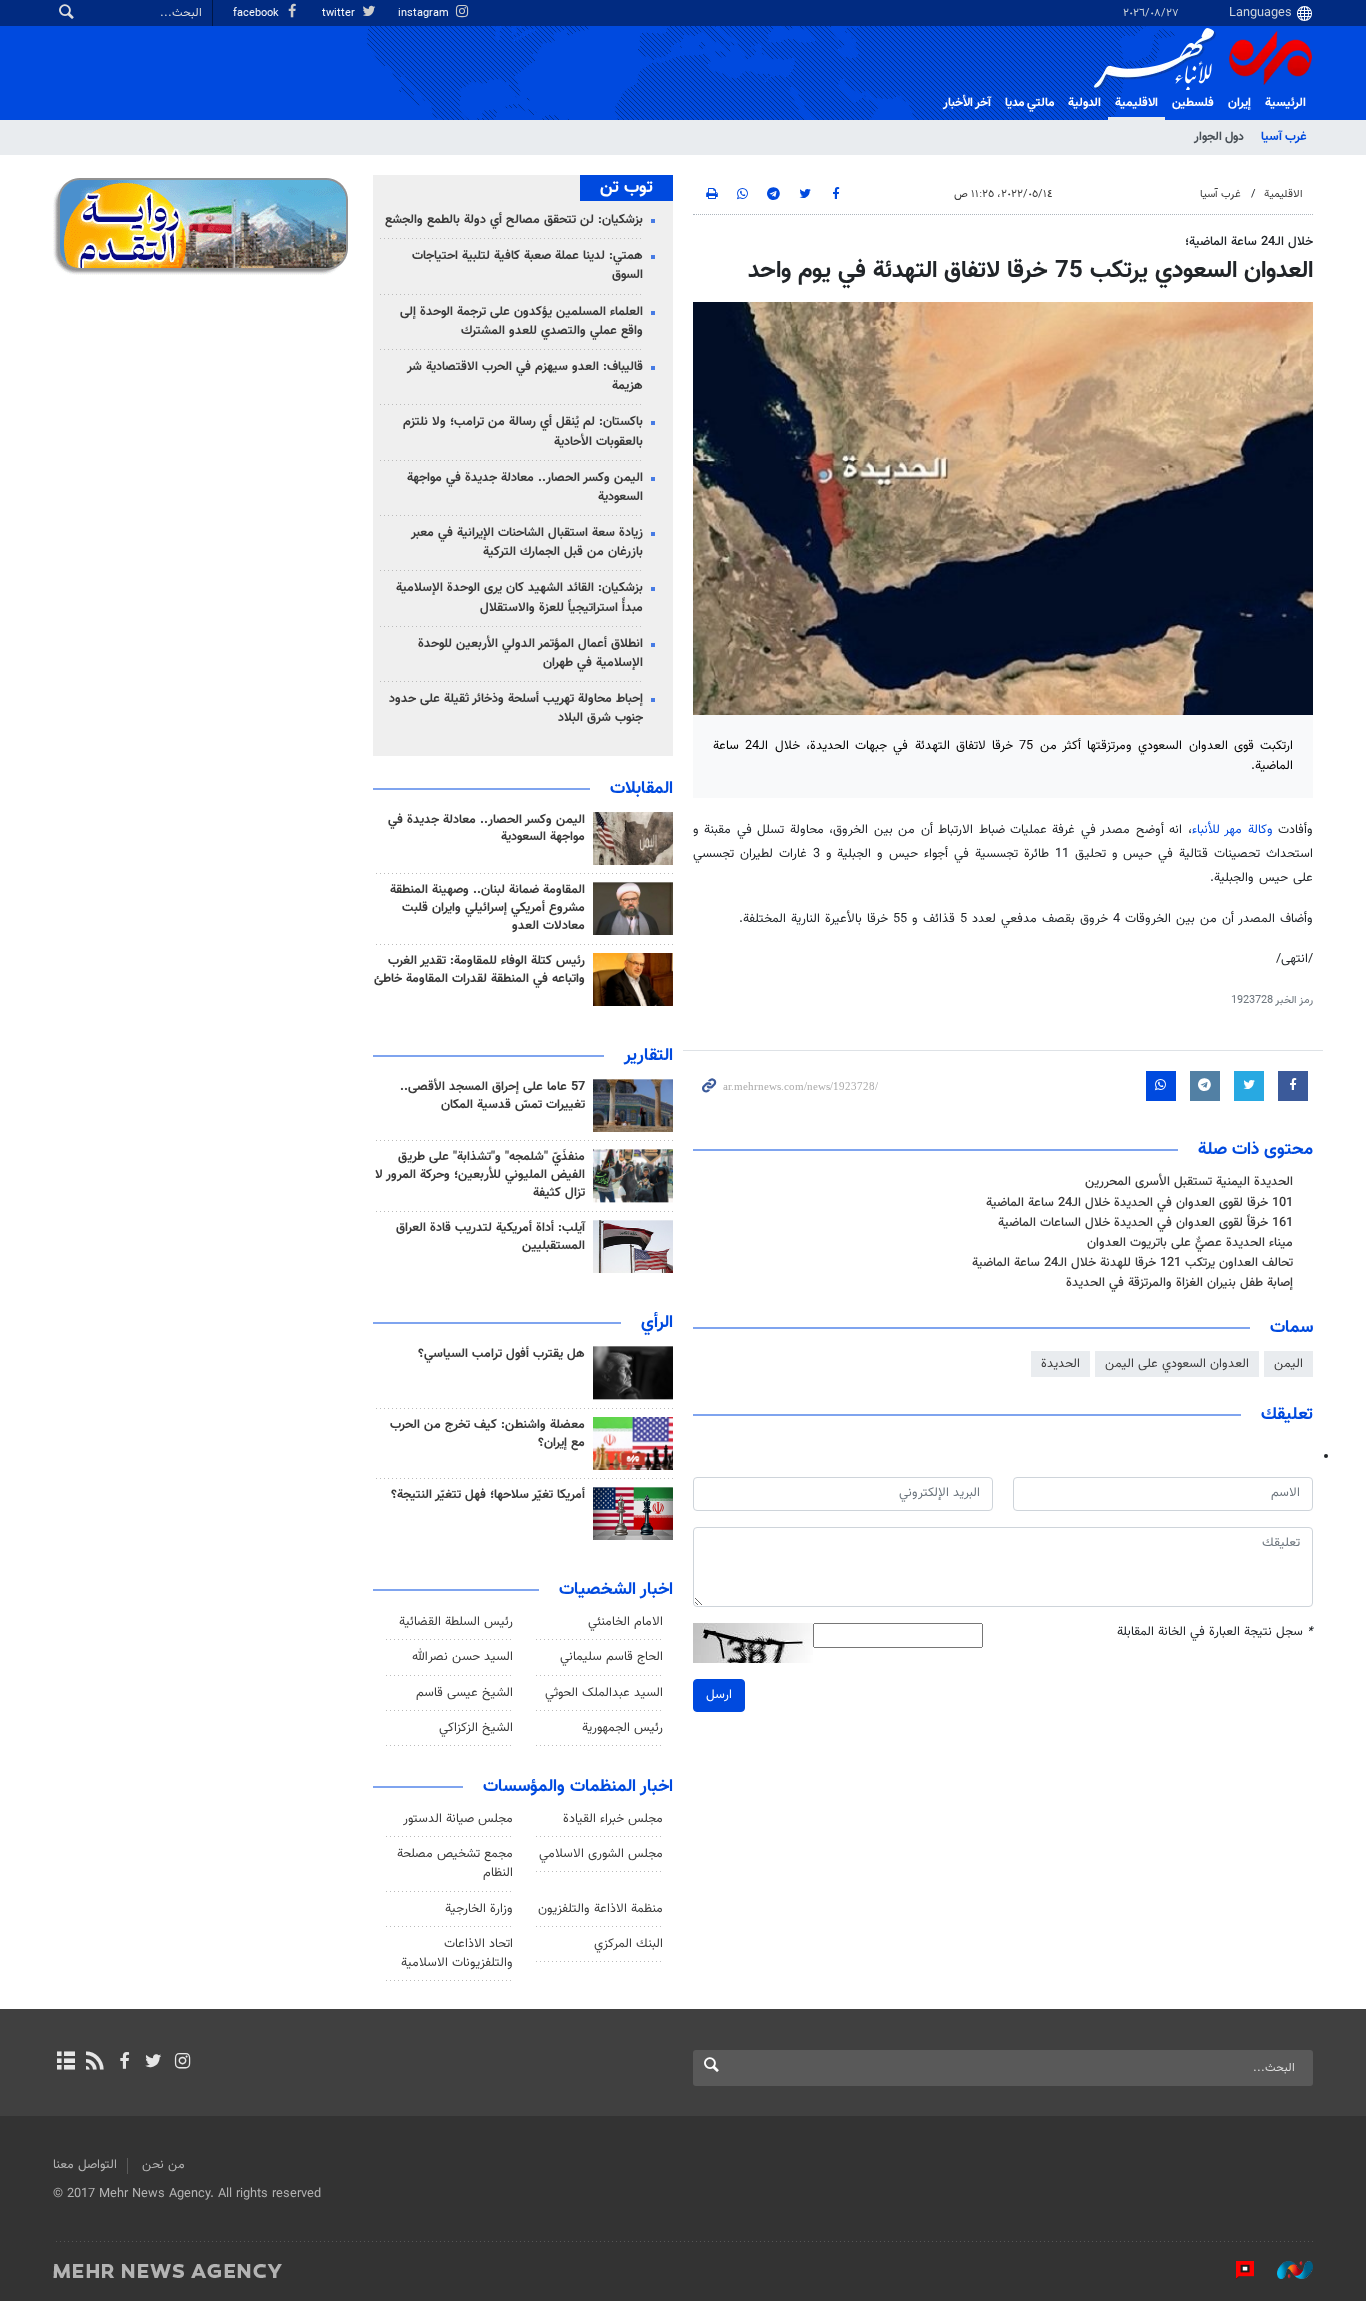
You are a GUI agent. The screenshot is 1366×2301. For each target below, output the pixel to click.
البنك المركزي (628, 1944)
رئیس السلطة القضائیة (456, 1622)
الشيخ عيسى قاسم (464, 1693)
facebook (257, 13)
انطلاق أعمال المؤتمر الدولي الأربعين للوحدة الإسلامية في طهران (530, 653)
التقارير (648, 1056)
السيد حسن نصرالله (462, 1657)
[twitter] (153, 2063)
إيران (1239, 103)
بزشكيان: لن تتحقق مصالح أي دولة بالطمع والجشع (514, 220)
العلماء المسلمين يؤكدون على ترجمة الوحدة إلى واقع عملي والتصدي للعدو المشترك (521, 321)
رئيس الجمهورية (622, 1728)
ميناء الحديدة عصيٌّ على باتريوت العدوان (1190, 1243)
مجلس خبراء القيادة (613, 1819)
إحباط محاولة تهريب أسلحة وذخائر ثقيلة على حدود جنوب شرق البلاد (516, 708)
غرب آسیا (1283, 137)
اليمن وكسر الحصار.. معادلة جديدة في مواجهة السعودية (525, 487)
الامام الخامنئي (625, 1622)
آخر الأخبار (967, 103)
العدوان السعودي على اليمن (1177, 1364)
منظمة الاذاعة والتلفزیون (600, 1909)
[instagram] (182, 2063)
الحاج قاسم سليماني (611, 1657)
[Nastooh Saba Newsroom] (1285, 2270)
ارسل (719, 1695)
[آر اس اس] (94, 2063)
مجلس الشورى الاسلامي (601, 1854)
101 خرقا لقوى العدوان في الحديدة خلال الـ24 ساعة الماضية (1139, 1203)
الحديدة (1060, 1364)
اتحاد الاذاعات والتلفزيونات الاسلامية (457, 1953)
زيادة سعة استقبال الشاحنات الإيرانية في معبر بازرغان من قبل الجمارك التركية (527, 542)
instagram (425, 13)
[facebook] (123, 2063)
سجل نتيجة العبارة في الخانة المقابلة (1215, 1632)
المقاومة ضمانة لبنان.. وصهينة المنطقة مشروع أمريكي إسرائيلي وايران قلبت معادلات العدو (487, 908)
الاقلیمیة (1136, 103)
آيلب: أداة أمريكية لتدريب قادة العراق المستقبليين (490, 1237)
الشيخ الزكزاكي (476, 1728)
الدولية (1084, 103)
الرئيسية (1285, 103)
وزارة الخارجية (479, 1909)
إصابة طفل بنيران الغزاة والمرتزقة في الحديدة (1179, 1283)
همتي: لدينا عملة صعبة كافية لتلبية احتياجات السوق (527, 265)
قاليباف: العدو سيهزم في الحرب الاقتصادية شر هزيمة (525, 376)
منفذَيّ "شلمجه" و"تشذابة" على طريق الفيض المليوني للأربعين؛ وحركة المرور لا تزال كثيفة (480, 1175)
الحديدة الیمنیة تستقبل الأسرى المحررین (1189, 1182)
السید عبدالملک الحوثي (604, 1693)
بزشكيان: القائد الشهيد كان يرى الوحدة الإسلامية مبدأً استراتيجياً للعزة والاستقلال (519, 597)
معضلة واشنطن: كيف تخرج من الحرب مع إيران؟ (487, 1434)
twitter (340, 13)
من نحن (163, 2165)
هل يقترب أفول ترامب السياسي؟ (501, 1354)
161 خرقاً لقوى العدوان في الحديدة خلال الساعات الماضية (1145, 1223)
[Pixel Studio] (1235, 2270)
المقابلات (641, 789)
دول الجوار (1219, 137)
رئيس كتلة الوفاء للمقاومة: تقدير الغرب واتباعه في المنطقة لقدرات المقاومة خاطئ (479, 970)
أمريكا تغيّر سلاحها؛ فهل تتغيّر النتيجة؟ (488, 1495)
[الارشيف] (65, 2063)
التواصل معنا (85, 2165)
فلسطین (1193, 103)
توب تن (626, 188)
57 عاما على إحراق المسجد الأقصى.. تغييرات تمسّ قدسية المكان (492, 1096)
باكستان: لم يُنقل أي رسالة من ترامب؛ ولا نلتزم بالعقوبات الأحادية (523, 431)
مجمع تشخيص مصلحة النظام (455, 1863)
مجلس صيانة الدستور (458, 1819)
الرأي (657, 1323)
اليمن (1288, 1364)
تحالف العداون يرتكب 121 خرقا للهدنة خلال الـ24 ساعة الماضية (1132, 1263)
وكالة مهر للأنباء (1232, 830)
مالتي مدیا (1029, 103)
